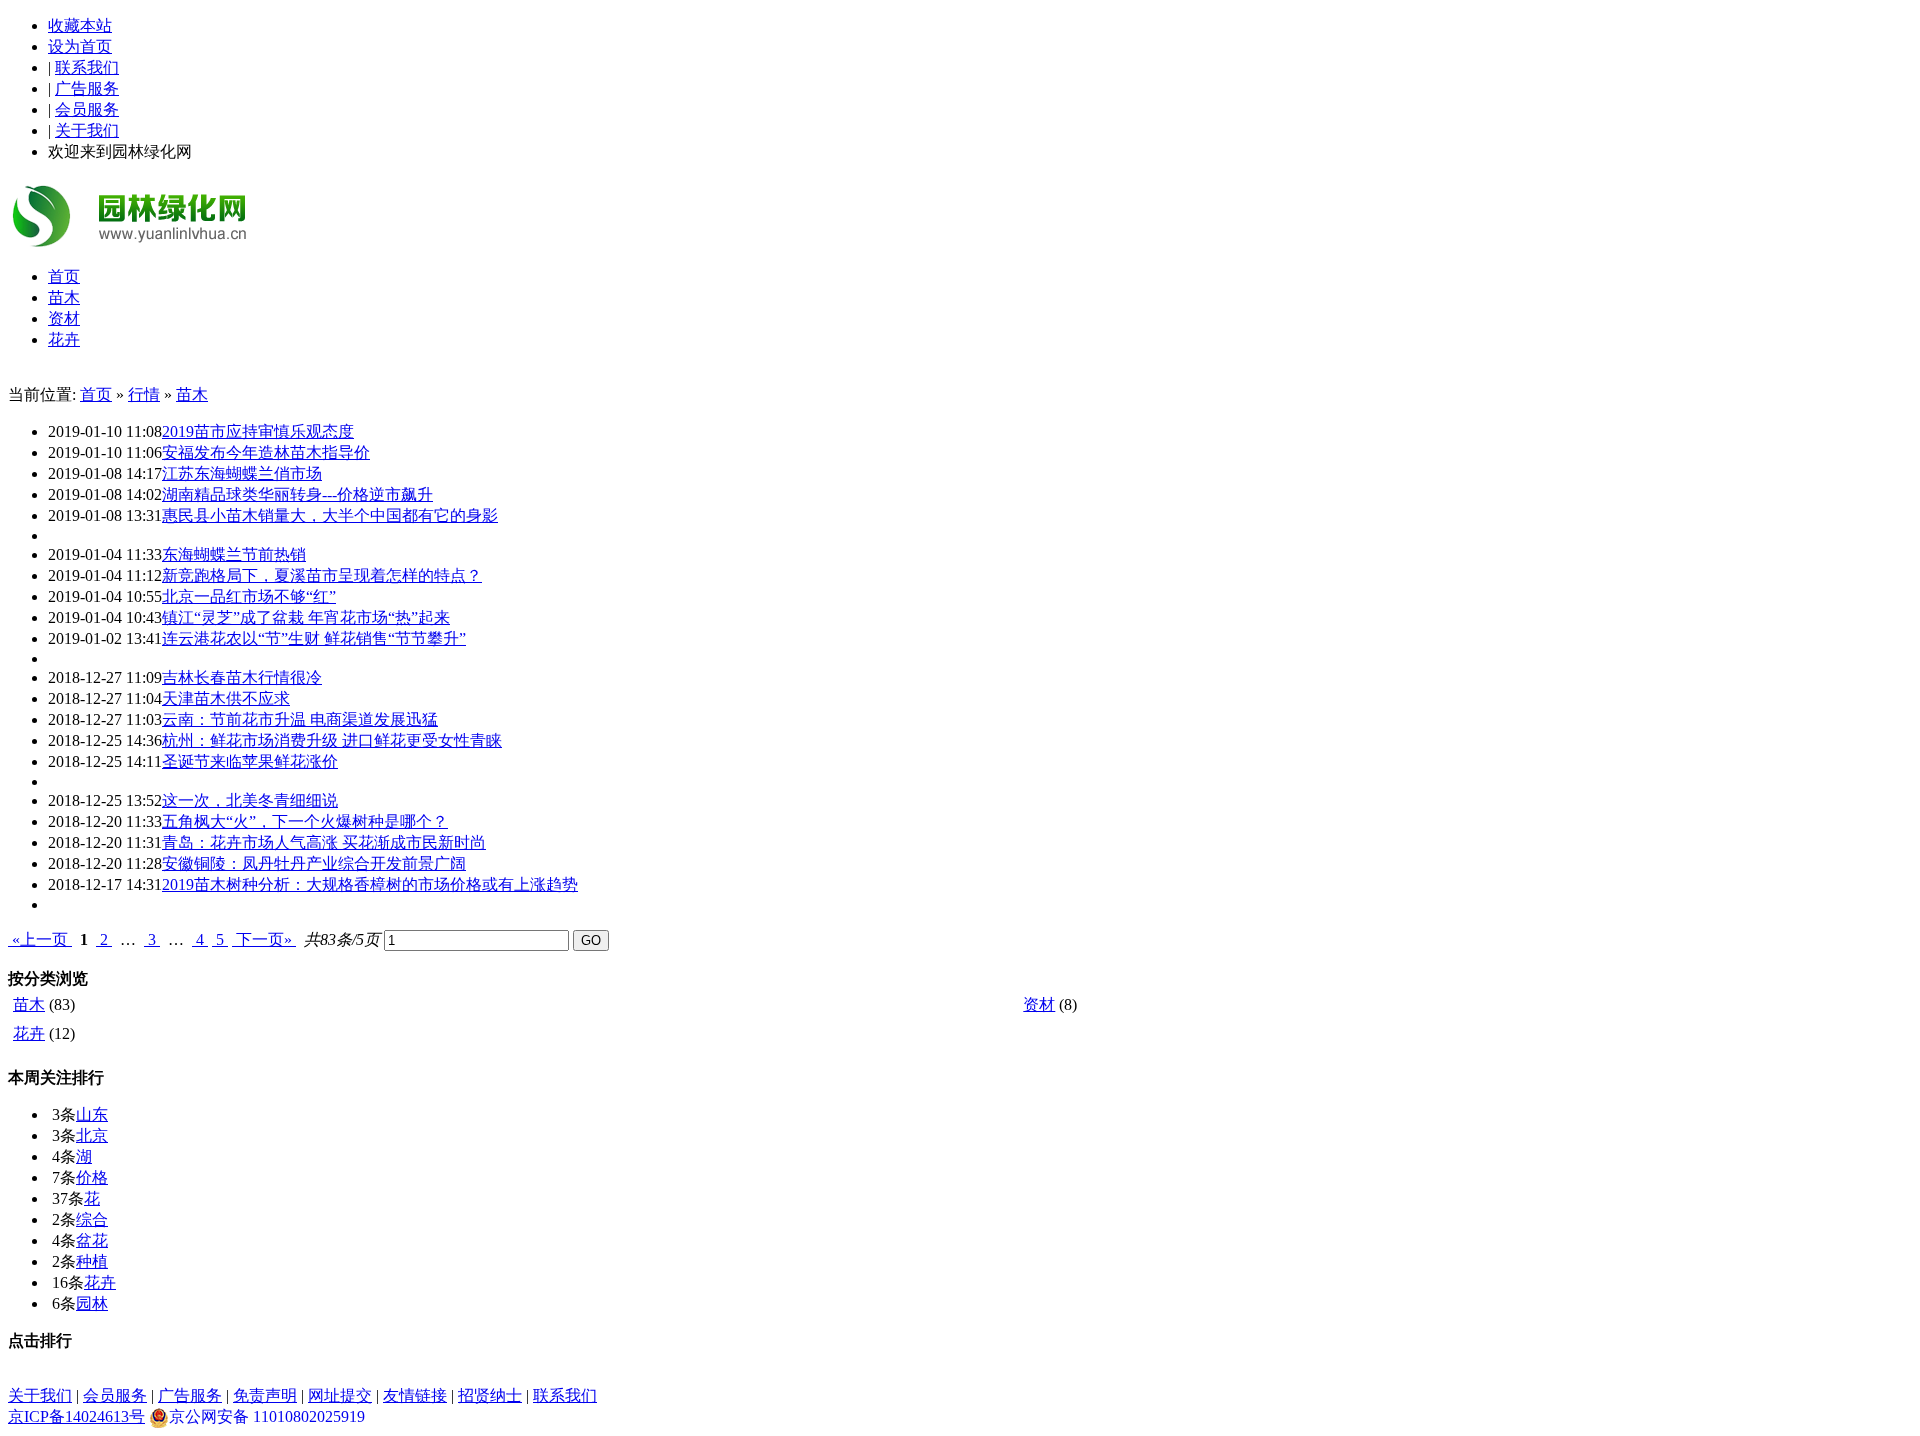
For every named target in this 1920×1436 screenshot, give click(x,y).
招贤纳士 (490, 1395)
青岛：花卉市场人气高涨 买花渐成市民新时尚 (324, 842)
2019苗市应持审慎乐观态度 (258, 431)
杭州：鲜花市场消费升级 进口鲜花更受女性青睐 (332, 740)
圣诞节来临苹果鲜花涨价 (250, 761)
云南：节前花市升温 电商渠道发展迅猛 (300, 719)
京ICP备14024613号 (76, 1416)
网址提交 (340, 1395)
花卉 (29, 1033)
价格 (92, 1177)
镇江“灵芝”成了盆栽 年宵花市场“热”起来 (306, 617)
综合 (92, 1219)
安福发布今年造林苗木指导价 (266, 452)
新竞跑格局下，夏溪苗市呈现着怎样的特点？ (322, 575)
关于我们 (87, 130)
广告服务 (87, 88)
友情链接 (415, 1395)
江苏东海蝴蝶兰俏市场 (242, 473)
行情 (144, 394)
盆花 (92, 1240)
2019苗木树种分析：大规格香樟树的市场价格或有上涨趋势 (370, 884)
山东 (92, 1114)
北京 (92, 1135)
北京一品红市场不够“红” (249, 596)
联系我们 (87, 67)
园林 (92, 1303)
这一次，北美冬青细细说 (250, 800)
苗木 (192, 394)
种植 (92, 1261)
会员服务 (87, 109)
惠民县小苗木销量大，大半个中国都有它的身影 (330, 515)
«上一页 (40, 939)
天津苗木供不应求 (226, 698)
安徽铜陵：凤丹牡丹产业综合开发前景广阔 (314, 863)
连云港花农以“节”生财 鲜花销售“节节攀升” (314, 638)
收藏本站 (80, 25)
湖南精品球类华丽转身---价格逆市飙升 (297, 494)
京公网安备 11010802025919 (267, 1416)
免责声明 (265, 1395)
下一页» (264, 939)
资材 (1039, 1004)
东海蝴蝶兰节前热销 (234, 554)
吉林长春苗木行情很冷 (242, 677)
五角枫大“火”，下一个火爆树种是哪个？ (305, 821)
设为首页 (80, 46)
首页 (96, 394)
